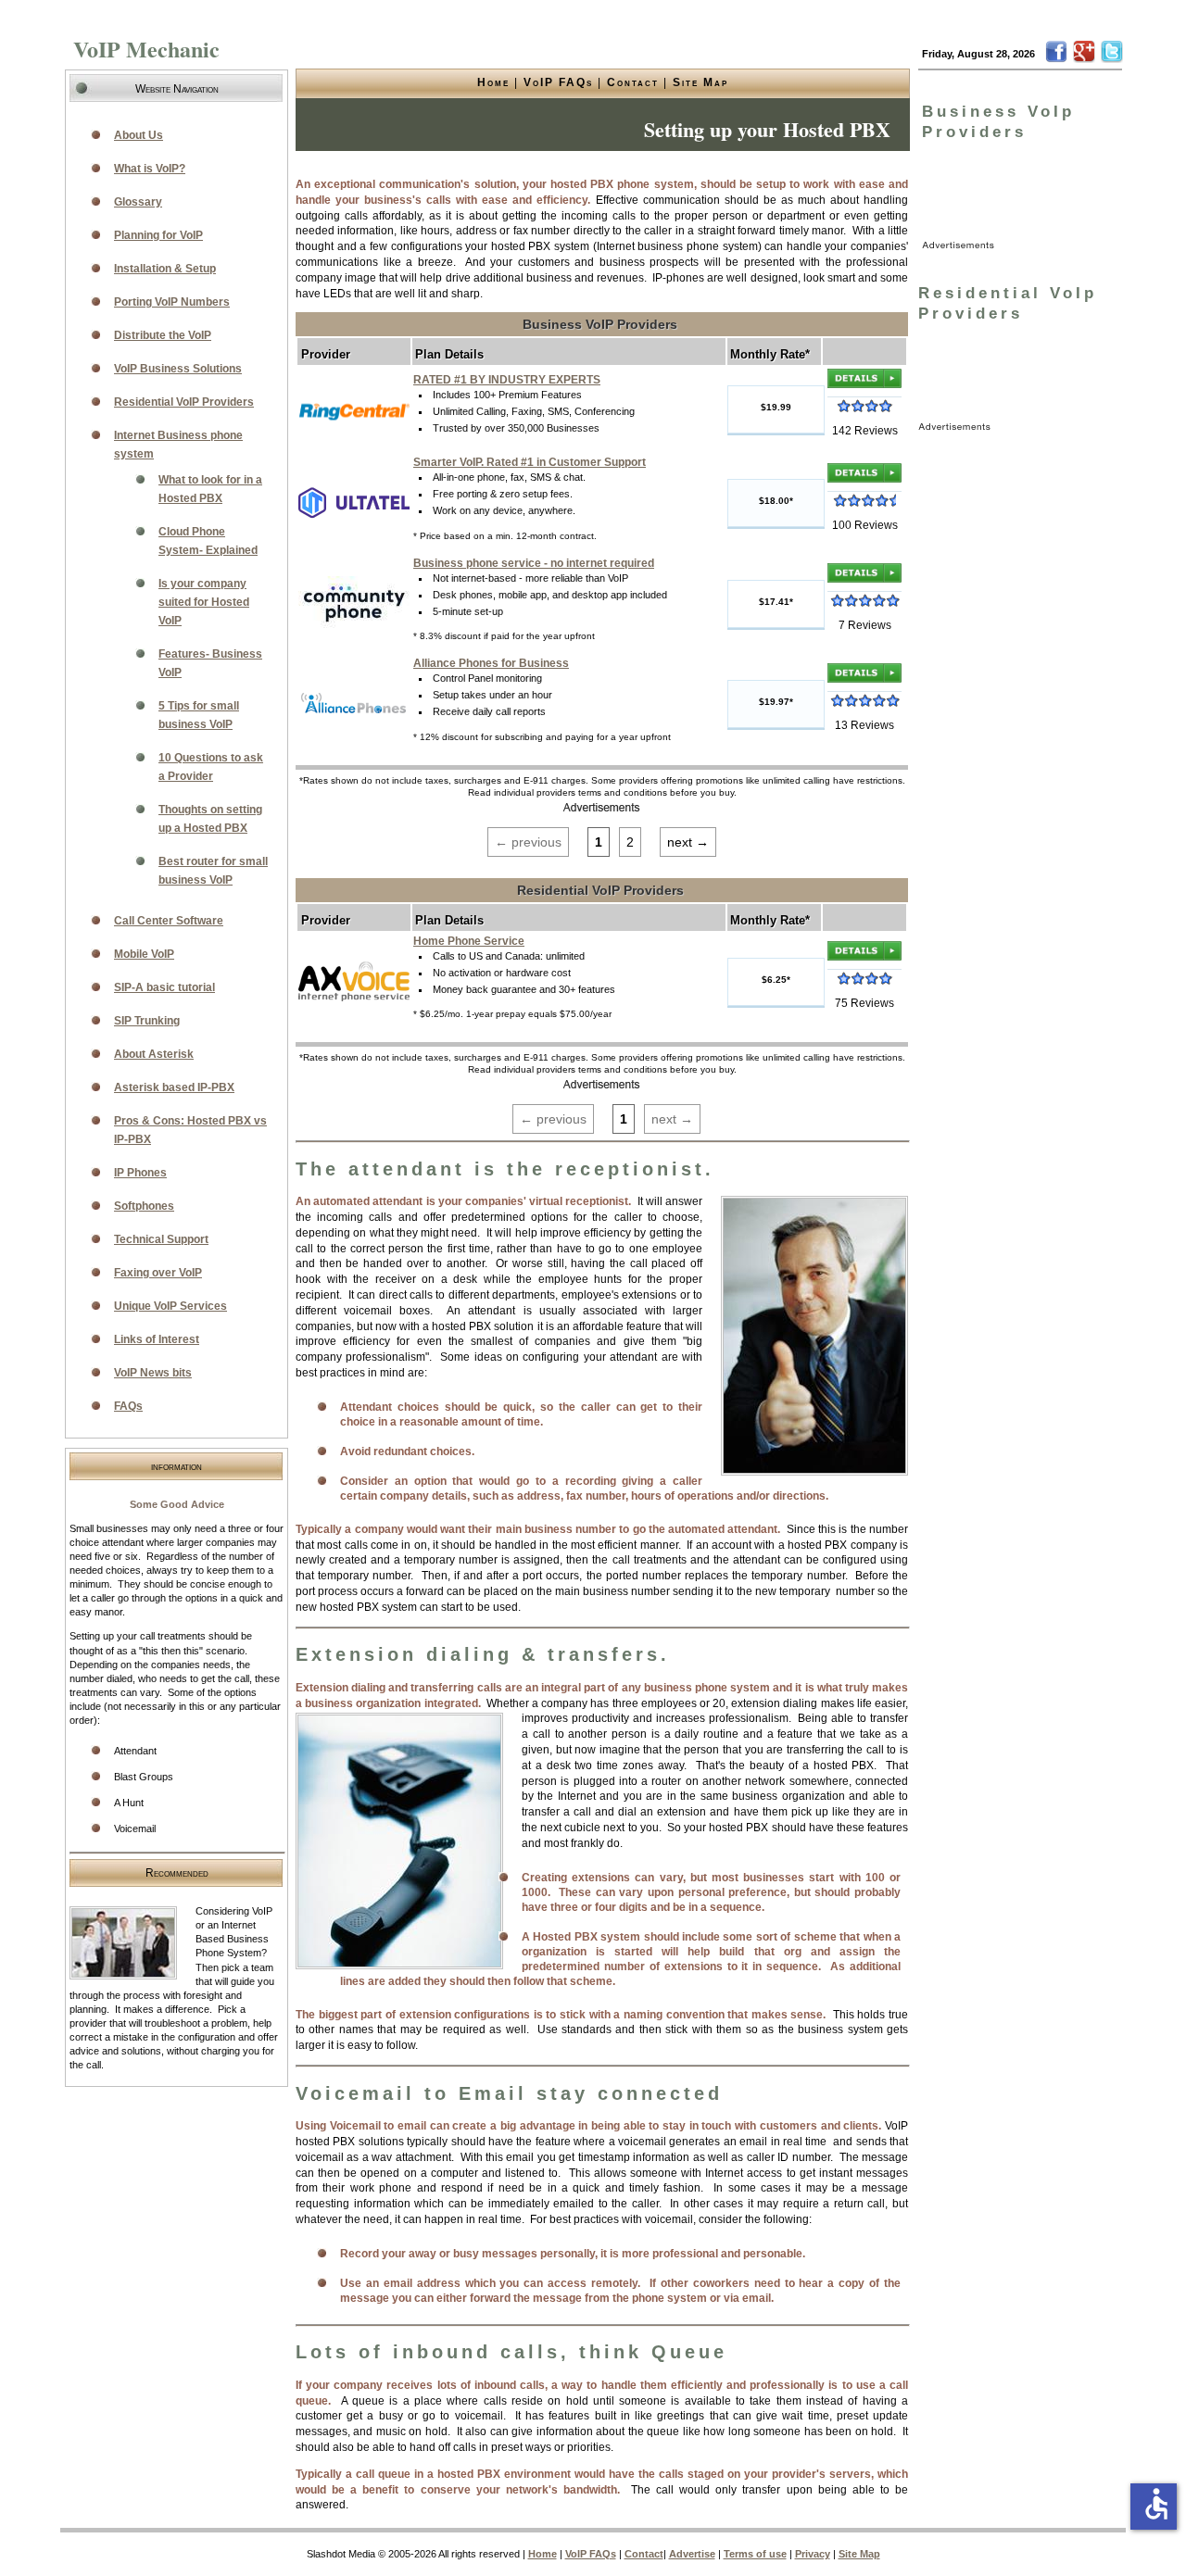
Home (493, 82)
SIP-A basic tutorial (164, 987)
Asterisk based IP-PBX (174, 1087)
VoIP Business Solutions (178, 369)
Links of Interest (157, 1339)
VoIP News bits (153, 1373)
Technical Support (161, 1239)
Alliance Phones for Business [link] (491, 663)
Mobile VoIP (144, 954)
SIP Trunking (147, 1021)
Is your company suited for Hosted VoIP (204, 602)
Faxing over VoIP (158, 1273)
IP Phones (140, 1173)
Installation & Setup (165, 269)
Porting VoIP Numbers (172, 302)
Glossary (138, 202)
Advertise (692, 2554)
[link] (354, 409)
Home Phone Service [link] (469, 941)
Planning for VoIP (158, 235)
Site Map (700, 82)
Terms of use (755, 2554)
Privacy (813, 2554)
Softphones (144, 1206)
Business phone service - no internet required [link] (534, 563)
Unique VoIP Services (170, 1306)
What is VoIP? (150, 169)
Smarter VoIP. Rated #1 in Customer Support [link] (530, 462)
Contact (633, 82)
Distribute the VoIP (163, 335)
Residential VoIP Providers (184, 402)
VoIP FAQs (558, 82)
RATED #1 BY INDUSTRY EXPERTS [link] (507, 380)
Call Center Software (169, 921)
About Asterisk (154, 1054)
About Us (139, 135)
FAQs (128, 1406)
